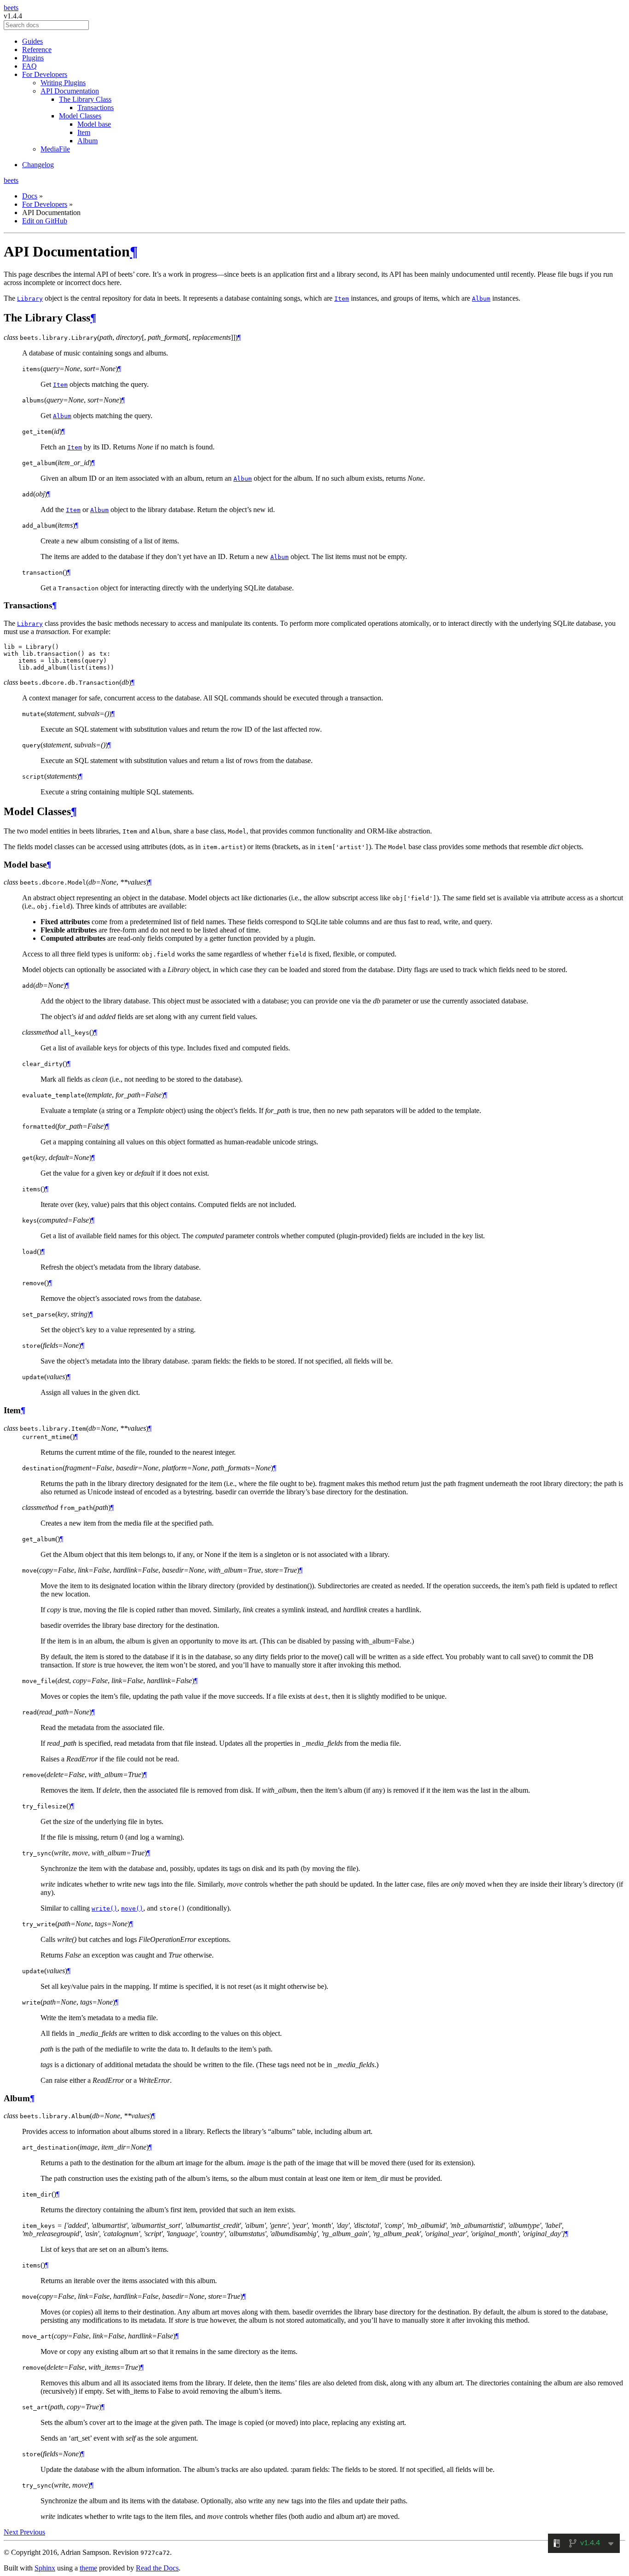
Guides (32, 41)
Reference (37, 50)
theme (88, 2568)
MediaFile (55, 149)
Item (84, 132)
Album (87, 141)
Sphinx (45, 2568)
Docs (30, 196)
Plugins (33, 58)
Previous (32, 2532)
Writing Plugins (63, 83)
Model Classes (80, 116)
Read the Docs (157, 2568)
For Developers (45, 74)
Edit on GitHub (45, 221)
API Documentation (70, 91)
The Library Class (85, 99)
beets (11, 8)
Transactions (96, 108)
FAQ (29, 66)
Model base (94, 124)
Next (12, 2532)
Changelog (38, 165)
